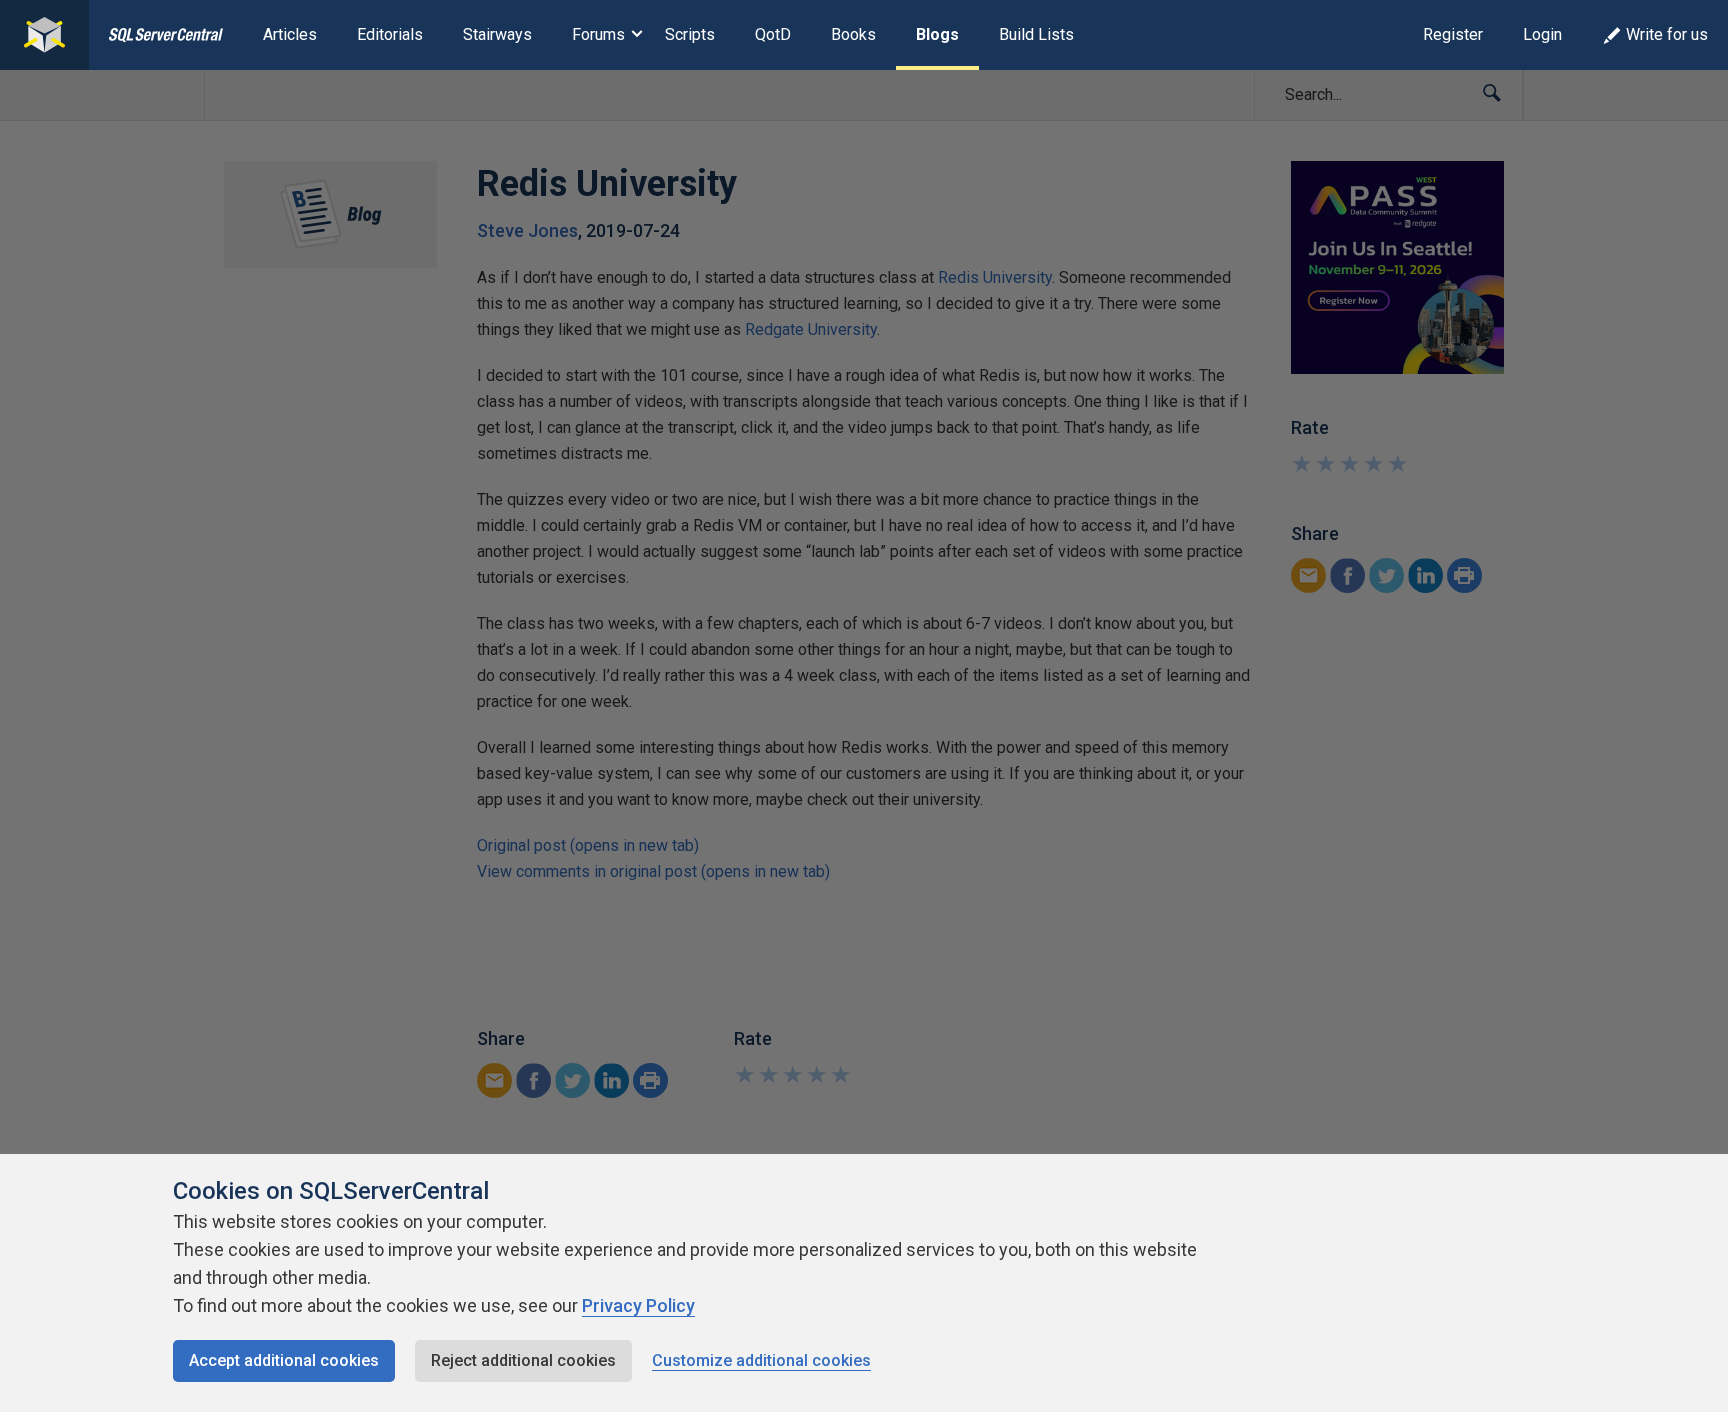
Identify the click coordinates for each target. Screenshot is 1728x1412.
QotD (773, 34)
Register (1453, 34)
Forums (598, 34)
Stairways (497, 34)
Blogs (937, 34)
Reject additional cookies (523, 1360)
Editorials (390, 34)
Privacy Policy (638, 1305)
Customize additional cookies (761, 1360)
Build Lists (1036, 34)
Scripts (690, 34)
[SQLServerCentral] (44, 35)
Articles (290, 34)
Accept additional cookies (284, 1360)
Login (1542, 34)
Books (853, 34)
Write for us (1667, 34)
